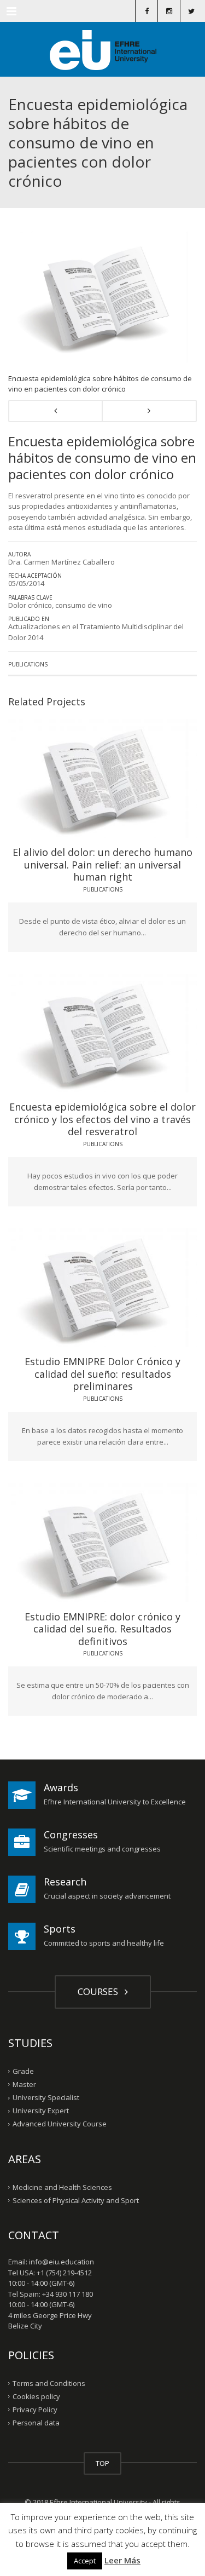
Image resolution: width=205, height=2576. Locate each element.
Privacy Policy (35, 2410)
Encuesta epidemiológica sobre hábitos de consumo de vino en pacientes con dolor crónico (100, 384)
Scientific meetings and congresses (102, 1849)
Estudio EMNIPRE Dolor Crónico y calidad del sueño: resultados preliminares (102, 1374)
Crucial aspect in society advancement (107, 1896)
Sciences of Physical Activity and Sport (76, 2200)
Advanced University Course (60, 2124)
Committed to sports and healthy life (104, 1943)
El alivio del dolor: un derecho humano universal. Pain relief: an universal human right (102, 864)
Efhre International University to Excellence (115, 1802)
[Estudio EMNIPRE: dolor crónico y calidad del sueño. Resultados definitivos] (133, 1539)
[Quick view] (78, 775)
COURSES (100, 1991)
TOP (102, 2463)
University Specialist (46, 2097)
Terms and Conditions (49, 2383)
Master (24, 2084)
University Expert (41, 2111)
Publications (28, 664)
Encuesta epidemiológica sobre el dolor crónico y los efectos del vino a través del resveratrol (102, 1119)
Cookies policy (36, 2396)
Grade (23, 2071)
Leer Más (122, 2560)
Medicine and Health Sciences (62, 2187)
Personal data (36, 2423)
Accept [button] (85, 2561)
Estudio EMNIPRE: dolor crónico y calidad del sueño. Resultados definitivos (102, 1629)
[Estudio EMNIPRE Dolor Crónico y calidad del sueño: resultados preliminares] (133, 1284)
